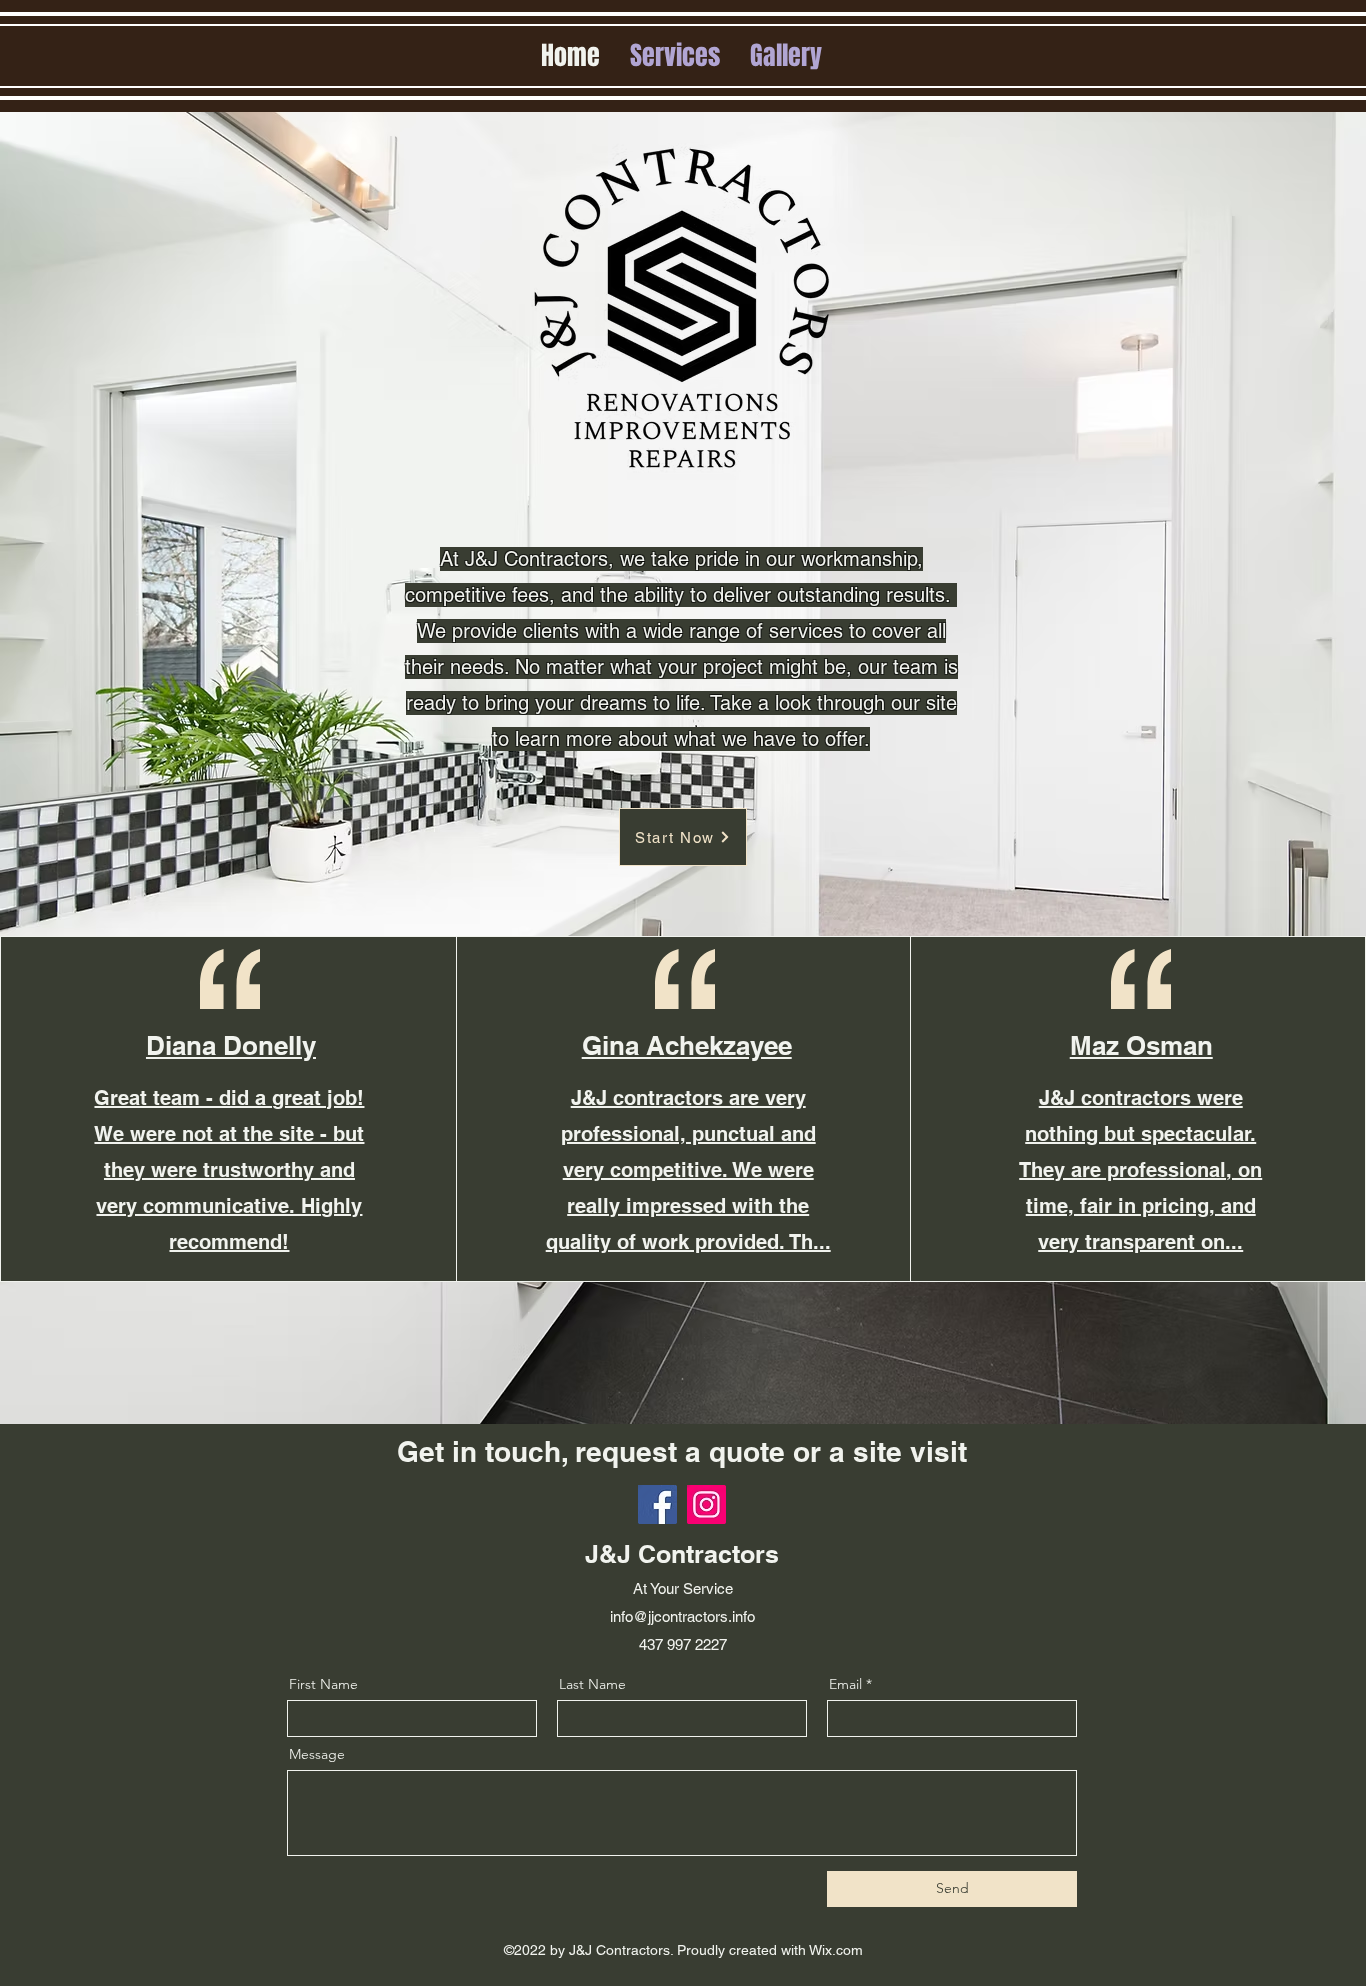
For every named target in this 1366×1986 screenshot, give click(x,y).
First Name (323, 1684)
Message (317, 1754)
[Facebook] (657, 1504)
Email (845, 1684)
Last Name (592, 1684)
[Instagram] (706, 1504)
